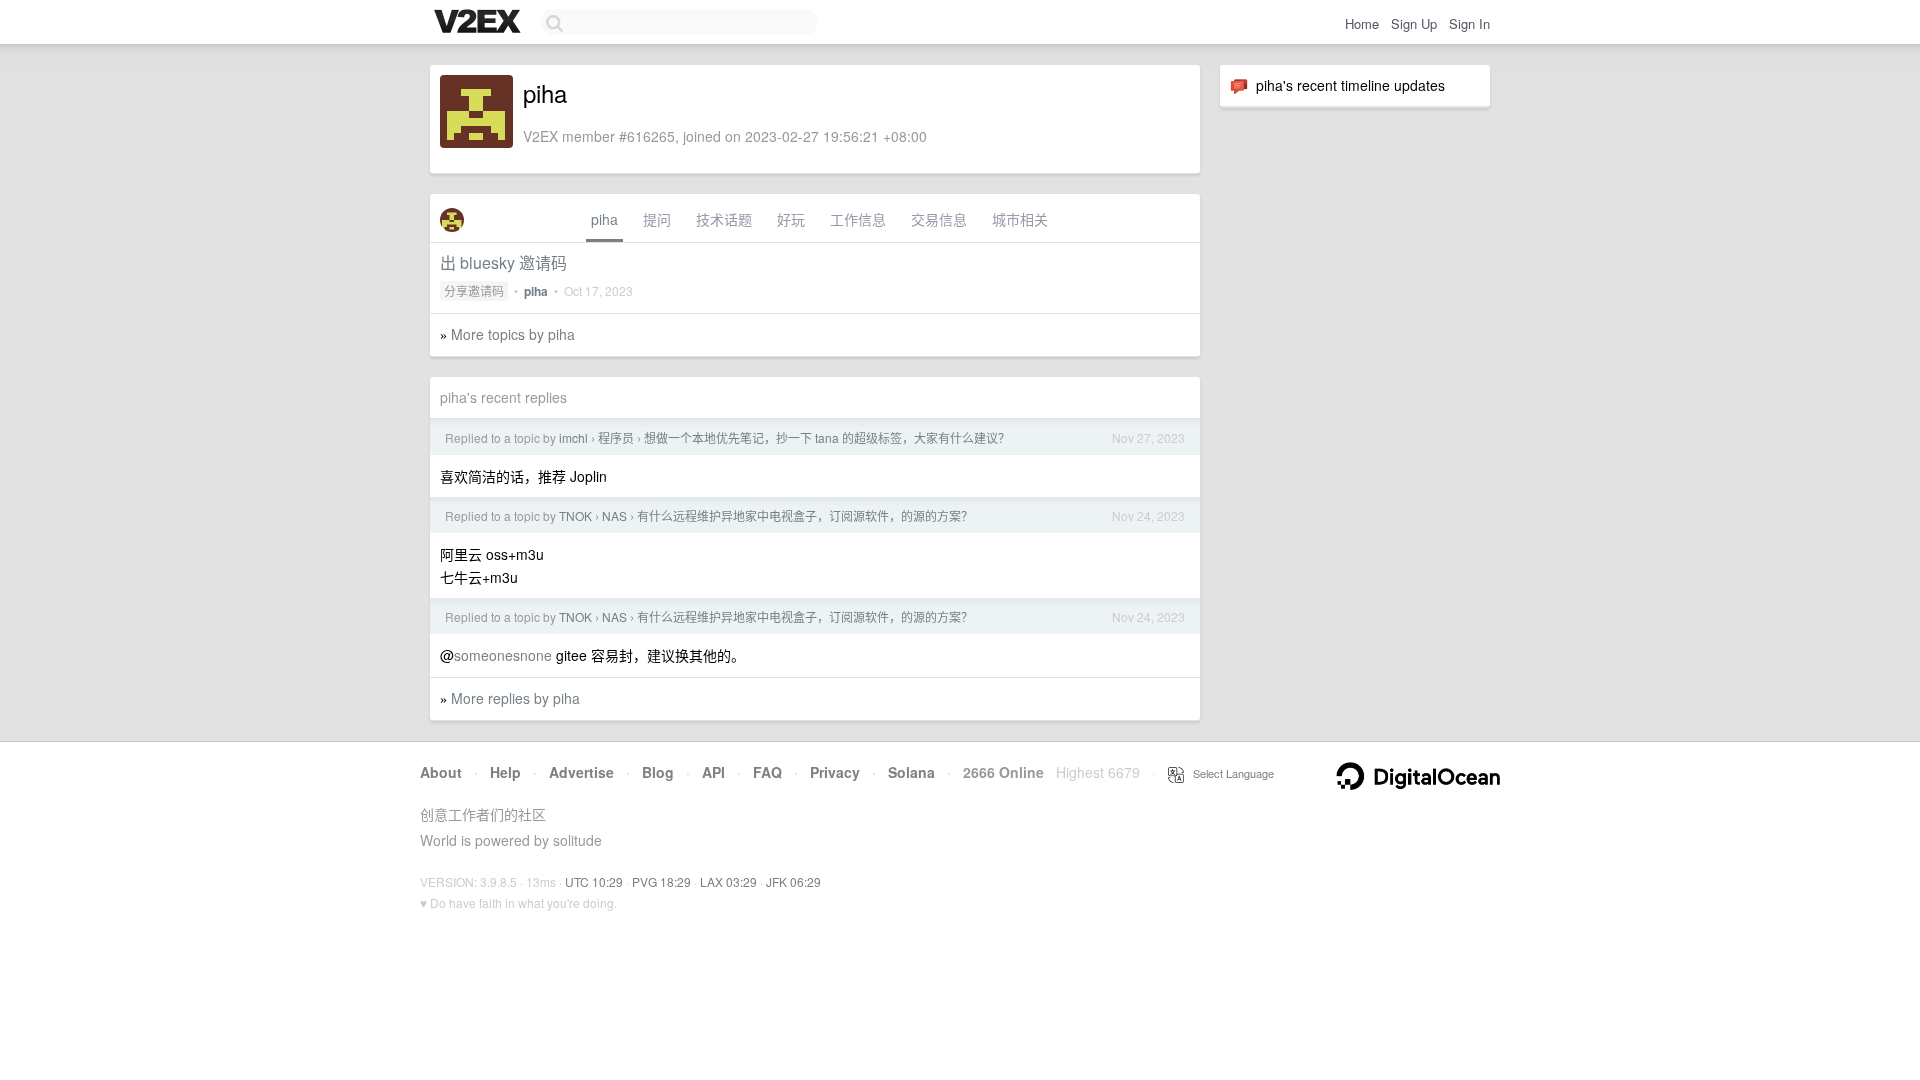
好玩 (791, 219)
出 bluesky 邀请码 (503, 262)
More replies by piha (515, 698)
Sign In (1469, 23)
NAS (614, 515)
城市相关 (1020, 219)
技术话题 (724, 219)
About (441, 772)
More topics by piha (513, 334)
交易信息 (939, 219)
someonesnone (503, 655)
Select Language (1229, 773)
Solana (911, 772)
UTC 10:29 (594, 881)
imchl (573, 437)
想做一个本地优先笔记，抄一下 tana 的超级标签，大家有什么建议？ (827, 437)
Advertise (581, 772)
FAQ (767, 772)
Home (1362, 23)
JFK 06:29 (793, 881)
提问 (657, 219)
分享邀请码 (474, 290)
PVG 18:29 (661, 881)
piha (604, 219)
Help (505, 772)
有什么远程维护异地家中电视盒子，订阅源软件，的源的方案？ (805, 515)
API (713, 772)
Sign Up (1414, 23)
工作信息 (858, 219)
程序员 (616, 437)
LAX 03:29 (728, 881)
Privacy (835, 772)
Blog (658, 772)
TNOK (575, 515)
